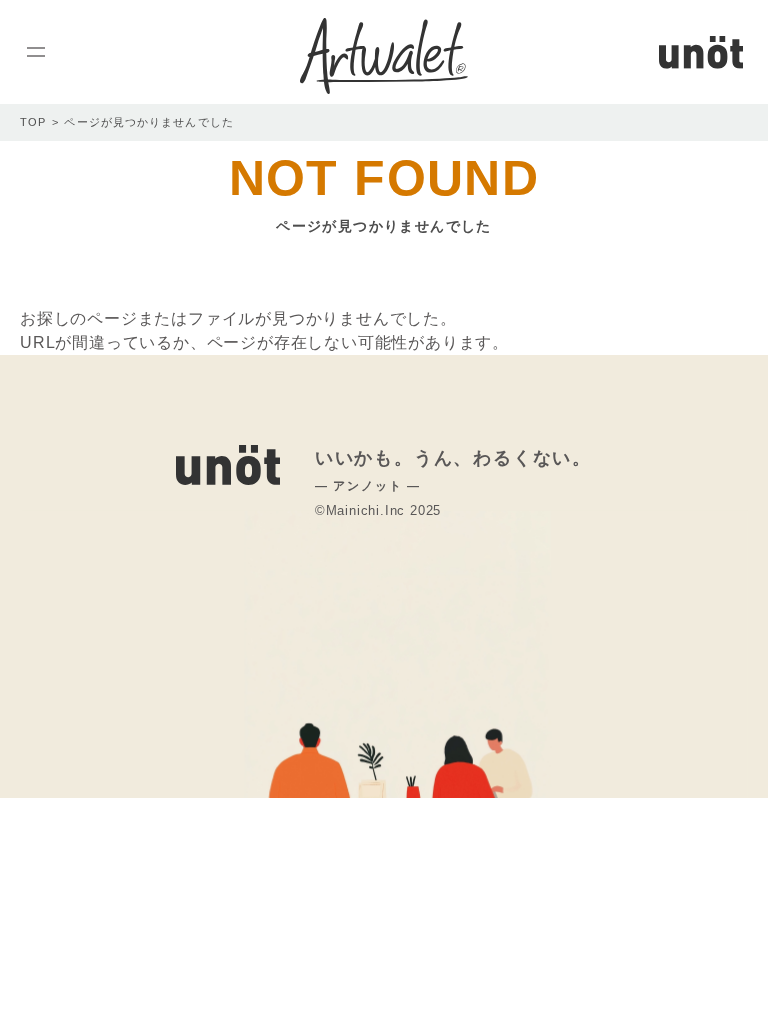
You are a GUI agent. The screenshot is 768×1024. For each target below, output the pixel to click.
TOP (33, 122)
